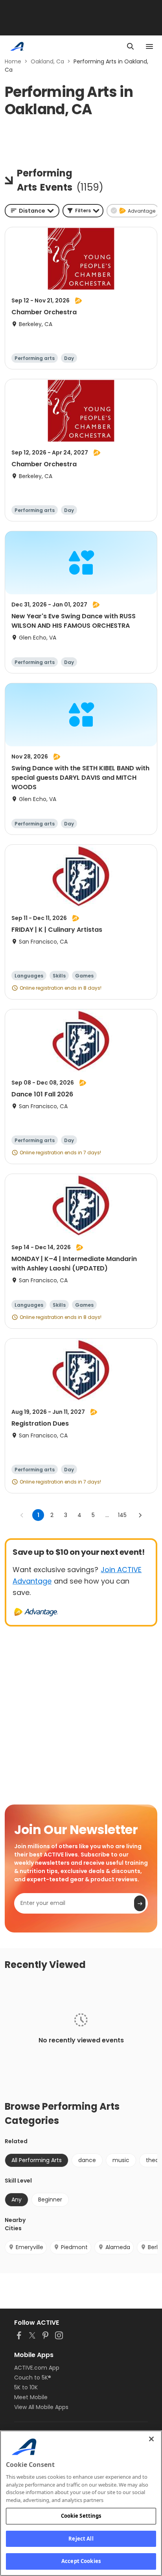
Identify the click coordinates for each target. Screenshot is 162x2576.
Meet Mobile (31, 2397)
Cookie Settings (81, 2516)
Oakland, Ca (47, 61)
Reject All (81, 2539)
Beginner (50, 2200)
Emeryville (29, 2247)
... (107, 1515)
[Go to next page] (140, 1515)
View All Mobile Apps (41, 2407)
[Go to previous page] (22, 1515)
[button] (83, 211)
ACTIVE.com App (37, 2368)
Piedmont (74, 2247)
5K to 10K (26, 2387)
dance (87, 2160)
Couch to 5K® (33, 2378)
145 (122, 1515)
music (121, 2160)
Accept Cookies (81, 2561)
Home (13, 61)
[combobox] (32, 211)
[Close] (151, 2439)
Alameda (118, 2247)
